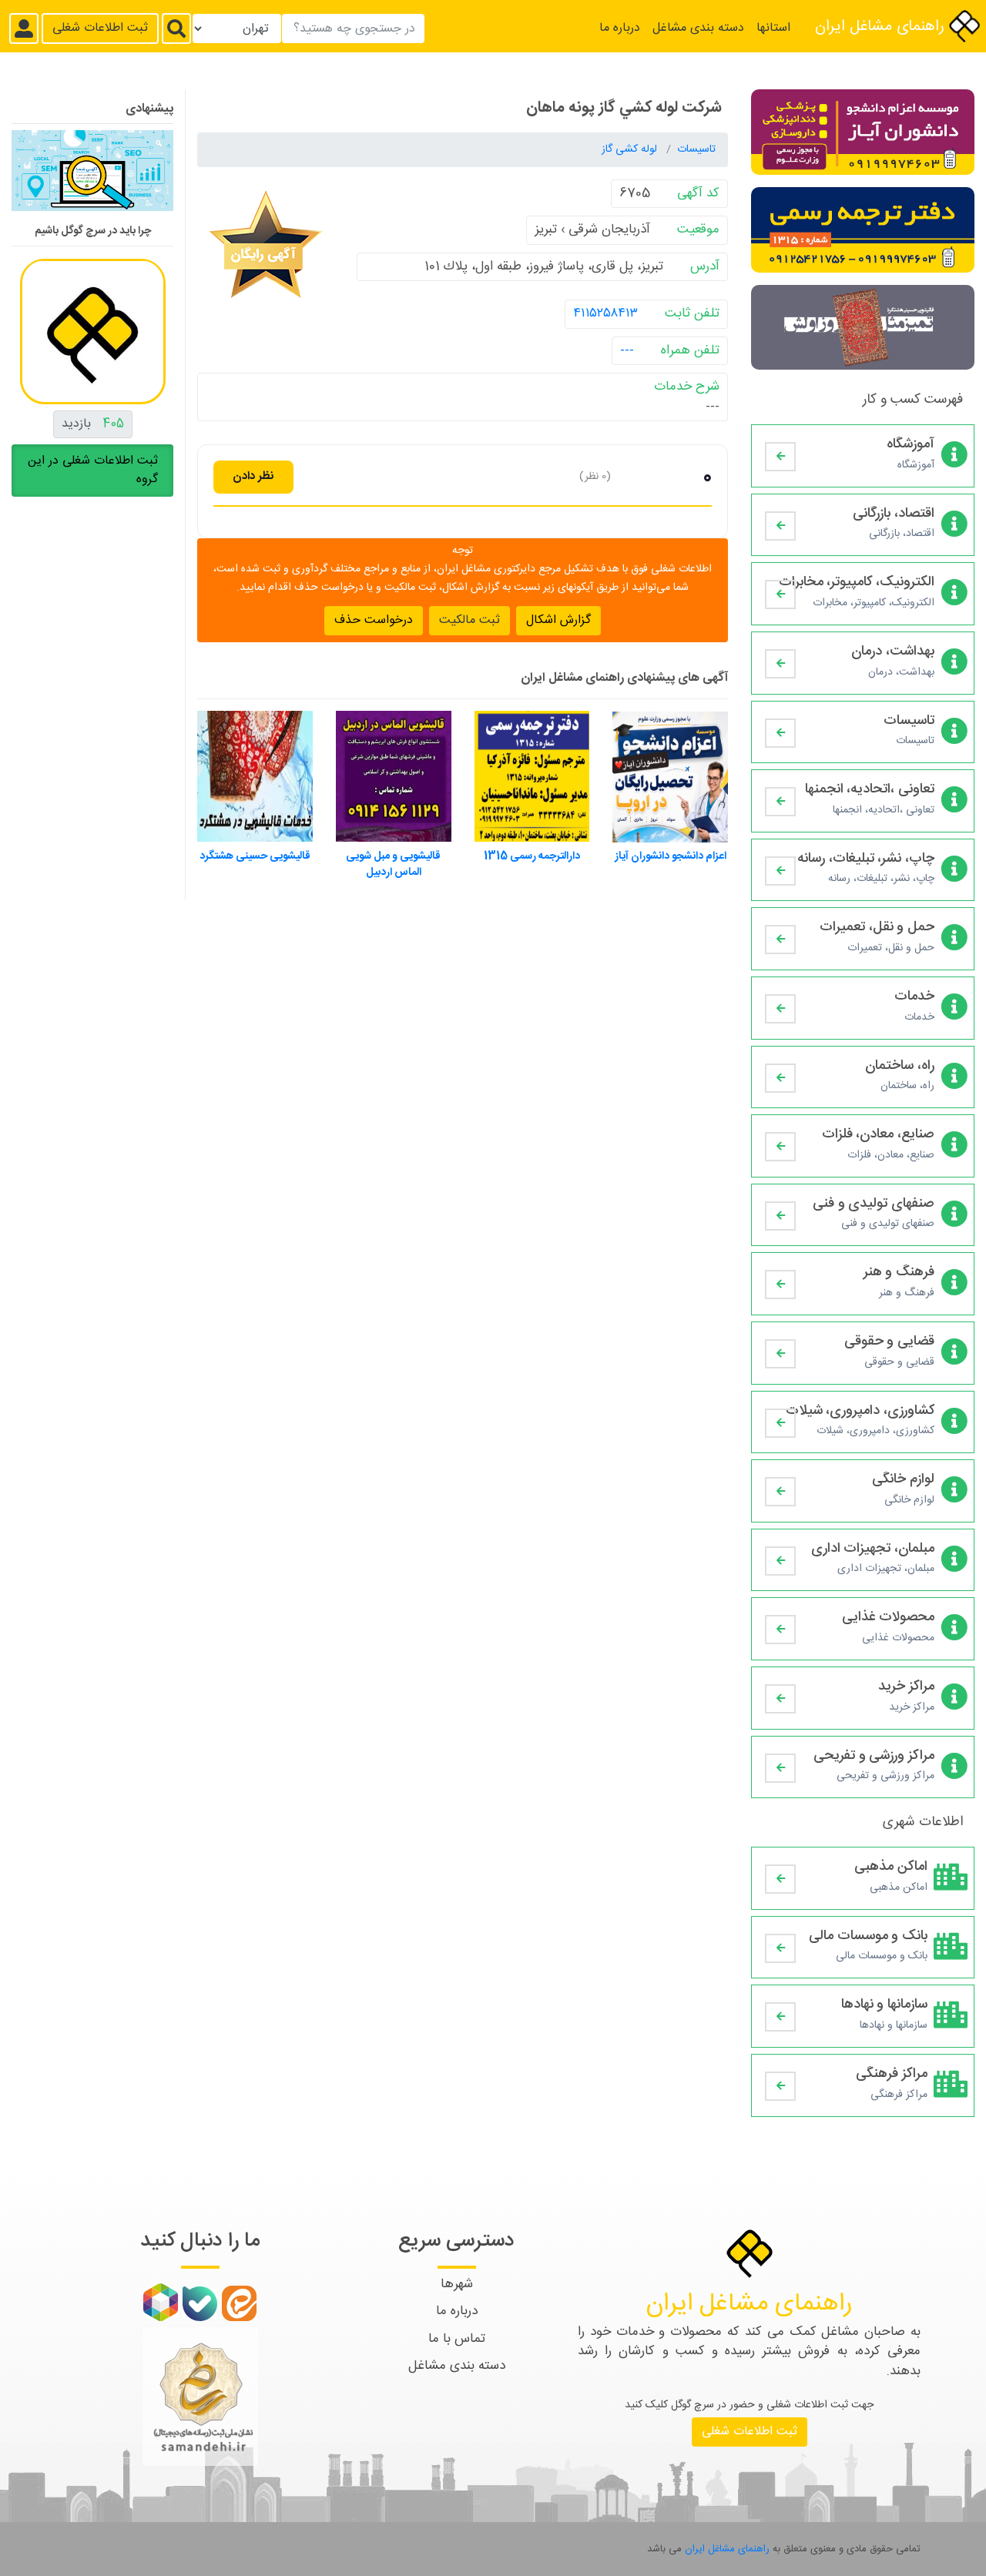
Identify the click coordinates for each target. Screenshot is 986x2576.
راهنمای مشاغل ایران (882, 27)
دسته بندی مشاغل (698, 28)
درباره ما (620, 28)
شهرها (457, 2284)
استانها (773, 28)
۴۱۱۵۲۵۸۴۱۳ (605, 313)
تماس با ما (457, 2339)
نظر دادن (253, 476)
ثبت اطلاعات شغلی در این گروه (93, 469)
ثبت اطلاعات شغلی (100, 28)
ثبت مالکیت (470, 620)
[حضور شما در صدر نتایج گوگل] (92, 176)
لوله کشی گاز (631, 149)
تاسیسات (696, 149)
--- (627, 350)
